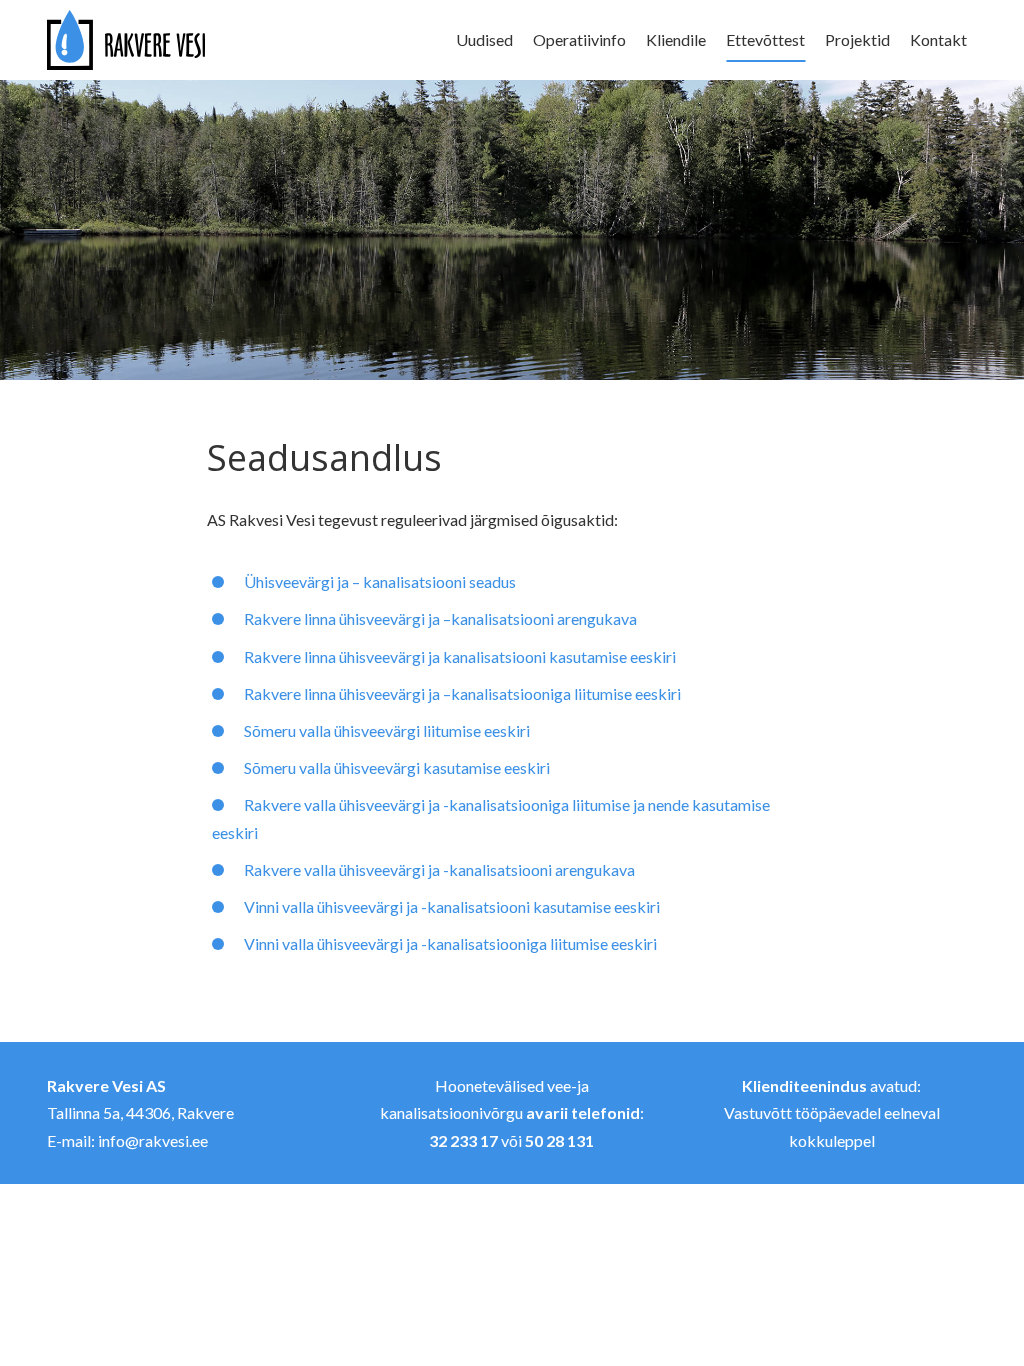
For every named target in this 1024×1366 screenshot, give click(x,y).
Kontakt (938, 39)
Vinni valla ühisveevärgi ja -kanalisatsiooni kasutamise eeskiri (452, 906)
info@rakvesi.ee (153, 1140)
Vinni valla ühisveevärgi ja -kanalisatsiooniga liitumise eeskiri (450, 943)
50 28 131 (559, 1140)
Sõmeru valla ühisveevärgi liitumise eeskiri (387, 730)
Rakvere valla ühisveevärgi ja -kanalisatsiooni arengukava (439, 869)
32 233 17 (463, 1140)
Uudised (484, 39)
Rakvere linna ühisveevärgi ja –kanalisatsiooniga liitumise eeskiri (462, 693)
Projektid (857, 39)
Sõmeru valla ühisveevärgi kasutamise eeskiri (397, 767)
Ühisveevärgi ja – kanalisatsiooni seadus (380, 581)
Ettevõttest (765, 39)
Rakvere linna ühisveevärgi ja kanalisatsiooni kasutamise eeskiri (460, 656)
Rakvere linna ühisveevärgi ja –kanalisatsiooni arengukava (440, 618)
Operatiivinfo (579, 39)
